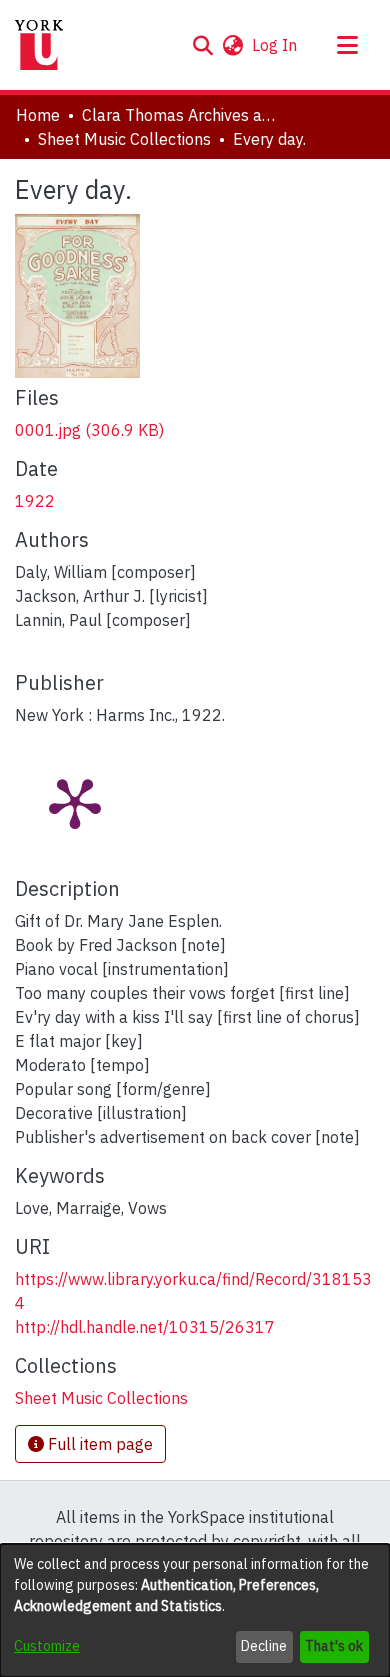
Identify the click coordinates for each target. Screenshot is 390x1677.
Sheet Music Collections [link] (124, 139)
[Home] (39, 45)
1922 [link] (35, 501)
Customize (47, 1646)
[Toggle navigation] (347, 45)
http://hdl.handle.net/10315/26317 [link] (145, 1327)
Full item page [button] (98, 1444)
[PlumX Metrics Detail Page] (75, 802)
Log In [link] (275, 45)
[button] (202, 45)
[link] (89, 430)
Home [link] (38, 115)
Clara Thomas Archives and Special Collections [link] (182, 115)
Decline (264, 1646)
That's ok (334, 1646)
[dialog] (195, 1610)
